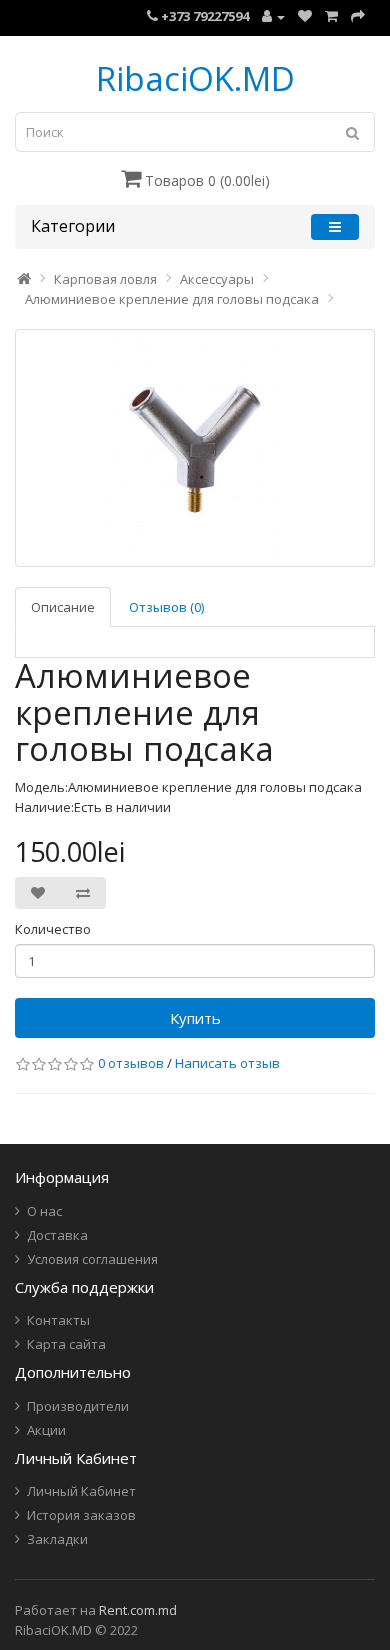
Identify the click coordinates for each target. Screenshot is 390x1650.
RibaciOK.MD (195, 78)
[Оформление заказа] (358, 16)
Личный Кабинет (81, 1491)
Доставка (57, 1235)
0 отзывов (131, 1063)
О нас (44, 1211)
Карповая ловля (105, 279)
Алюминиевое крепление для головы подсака (172, 299)
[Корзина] (331, 16)
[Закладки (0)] (305, 16)
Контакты (58, 1320)
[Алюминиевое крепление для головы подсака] (195, 448)
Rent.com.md (138, 1610)
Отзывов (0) (166, 607)
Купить (195, 1018)
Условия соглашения (92, 1259)
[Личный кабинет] (273, 16)
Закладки (57, 1539)
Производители (78, 1406)
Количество (53, 929)
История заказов (81, 1515)
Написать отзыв (227, 1063)
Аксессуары (217, 279)
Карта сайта (66, 1344)
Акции (46, 1430)
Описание (63, 607)
